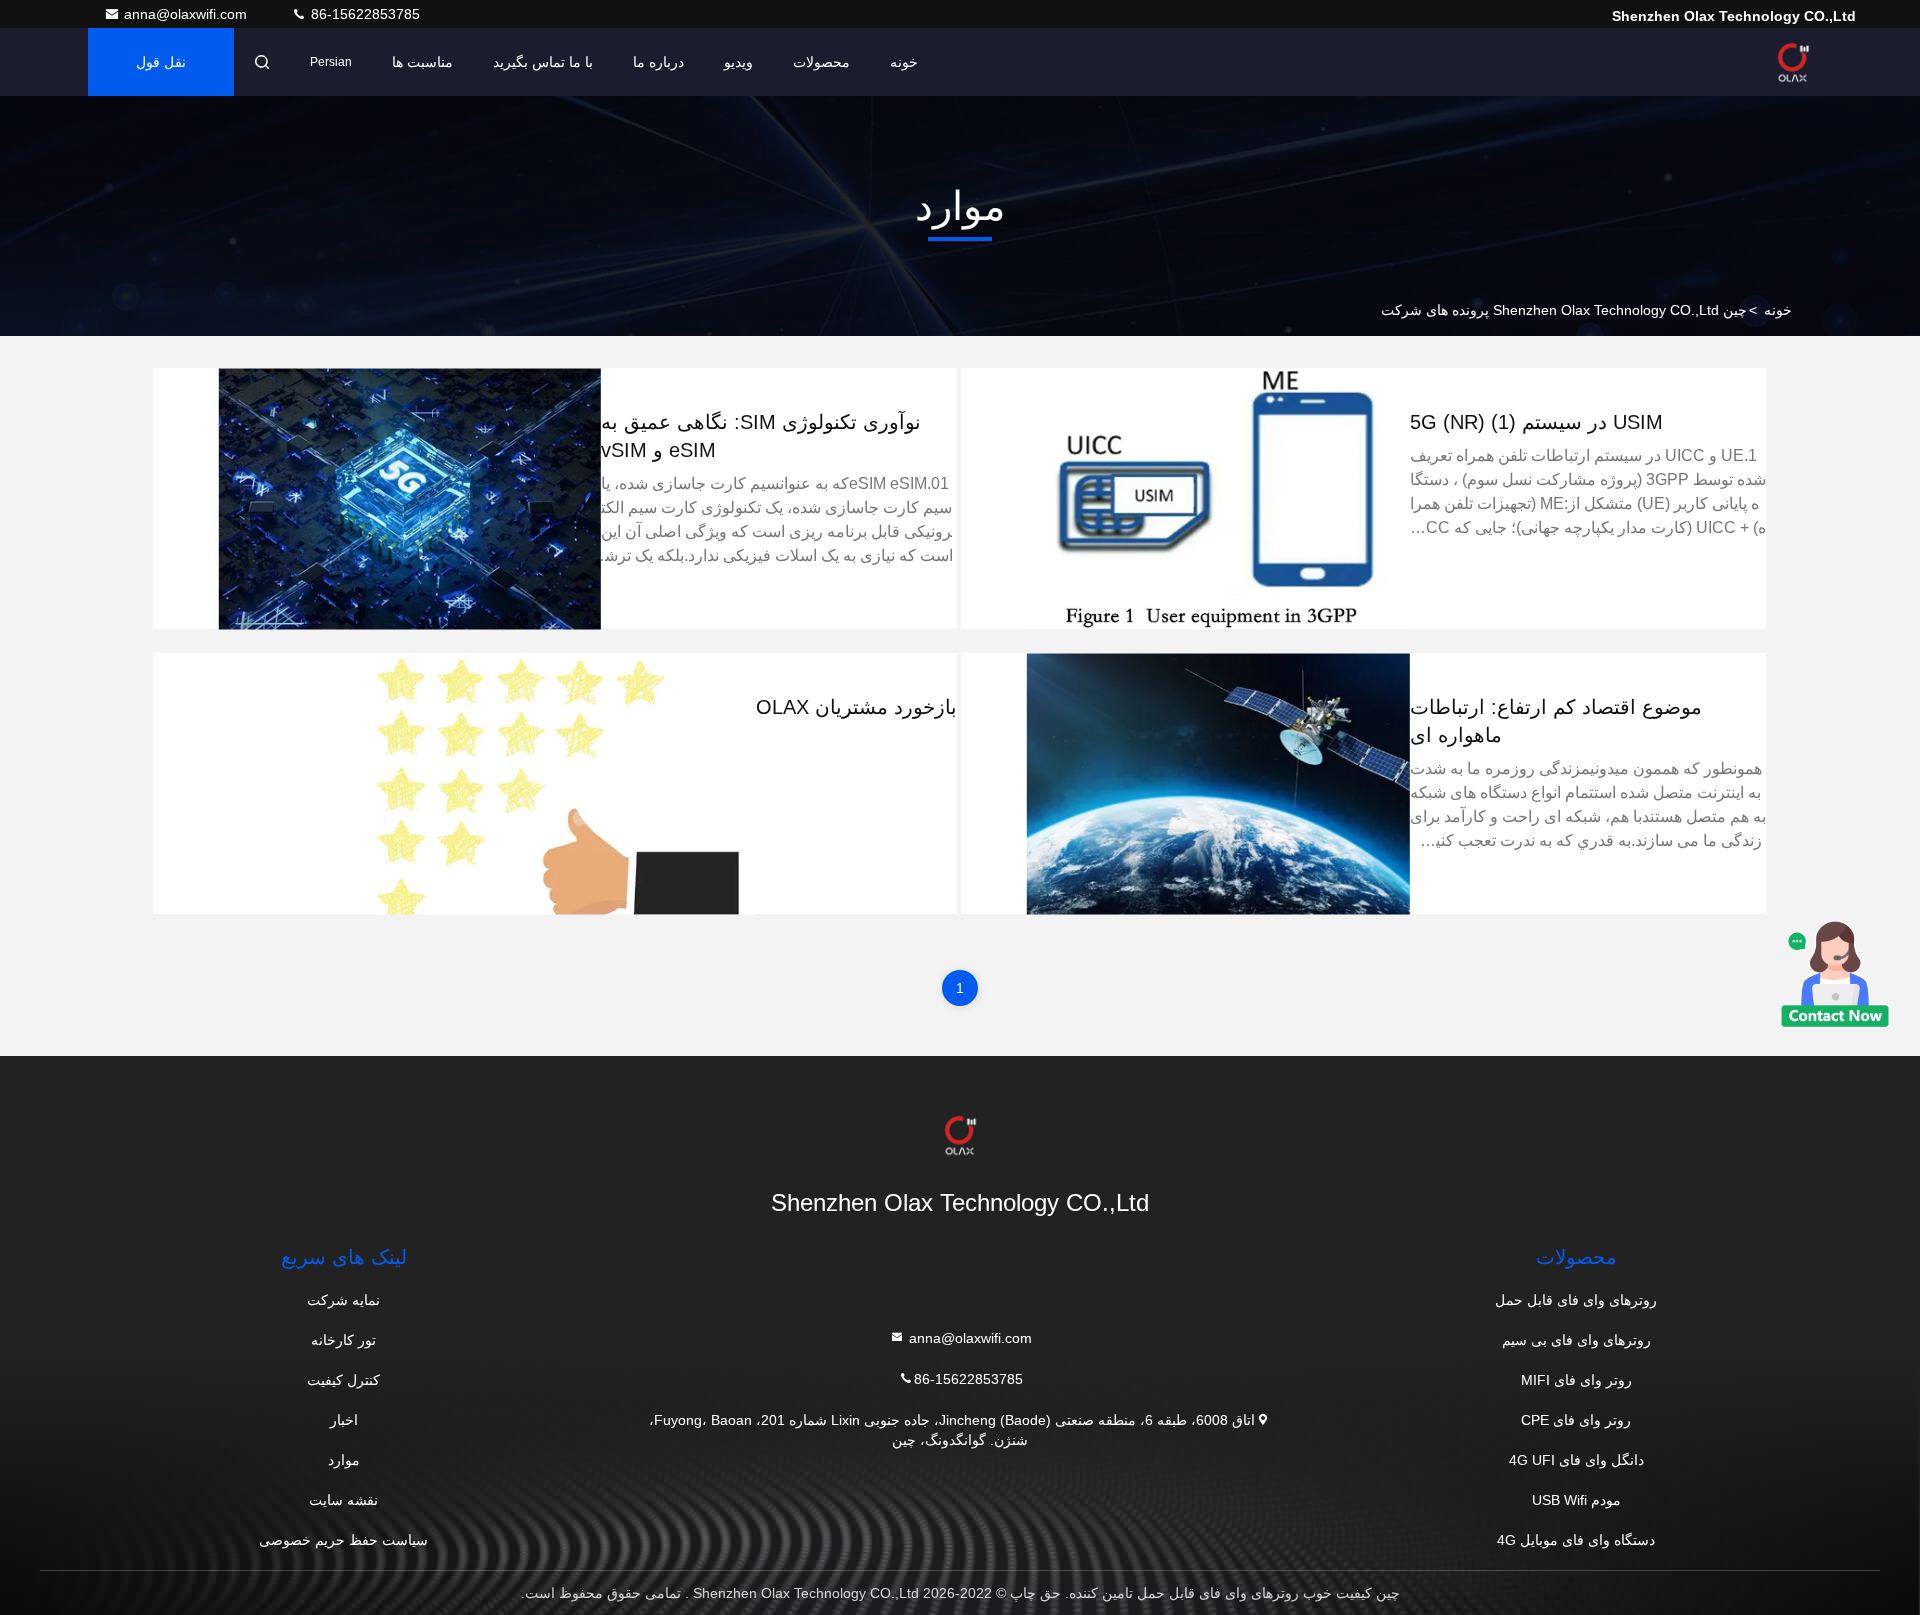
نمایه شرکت (343, 1300)
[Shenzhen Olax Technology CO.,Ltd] (1793, 62)
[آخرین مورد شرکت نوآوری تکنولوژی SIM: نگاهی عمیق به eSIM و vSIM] (410, 498)
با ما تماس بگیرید (543, 62)
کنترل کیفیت (343, 1380)
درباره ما (658, 62)
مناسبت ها (422, 62)
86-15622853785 (363, 14)
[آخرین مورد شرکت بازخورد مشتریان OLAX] (565, 783)
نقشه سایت (343, 1500)
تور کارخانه (343, 1340)
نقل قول (161, 62)
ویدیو (738, 62)
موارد (344, 1460)
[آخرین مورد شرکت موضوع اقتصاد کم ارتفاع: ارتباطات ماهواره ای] (1218, 783)
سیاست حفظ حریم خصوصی (343, 1540)
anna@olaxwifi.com (187, 14)
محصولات (821, 62)
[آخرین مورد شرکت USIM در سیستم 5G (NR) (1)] (1218, 498)
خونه (904, 62)
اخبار (344, 1420)
